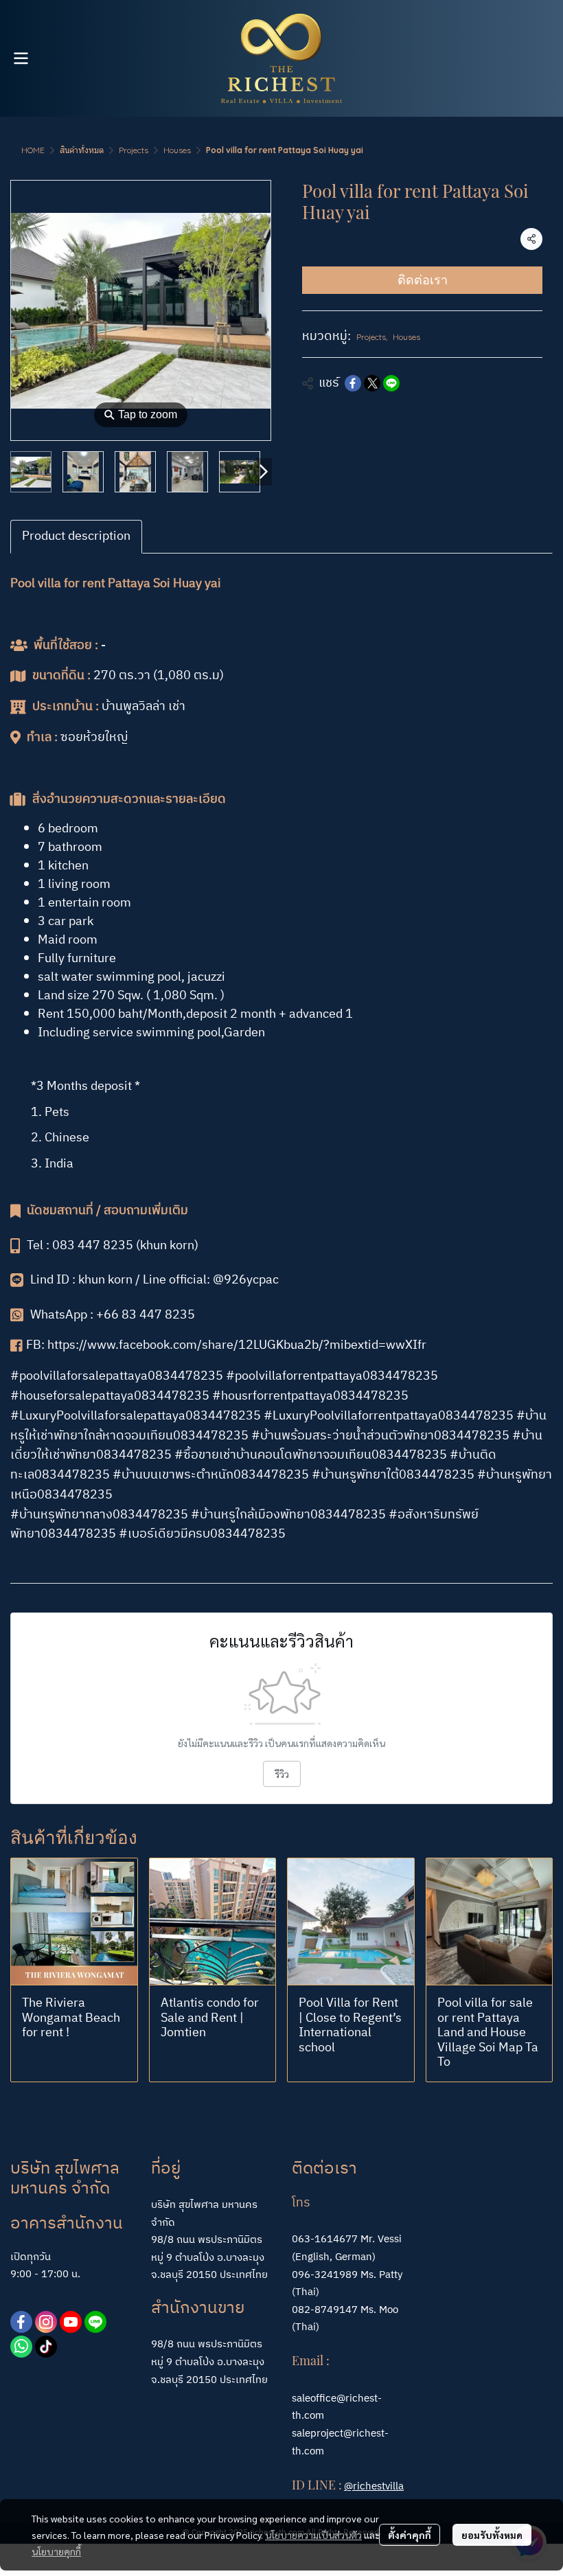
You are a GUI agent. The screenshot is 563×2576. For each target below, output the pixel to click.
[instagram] (46, 2322)
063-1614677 (325, 2239)
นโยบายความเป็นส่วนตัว (313, 2535)
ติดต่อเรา (423, 280)
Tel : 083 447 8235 (80, 1246)
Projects (134, 150)
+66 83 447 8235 (146, 1315)
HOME (33, 150)
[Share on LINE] (391, 383)
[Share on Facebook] (353, 383)
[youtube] (71, 2322)
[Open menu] (21, 58)
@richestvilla (374, 2486)
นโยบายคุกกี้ (56, 2551)
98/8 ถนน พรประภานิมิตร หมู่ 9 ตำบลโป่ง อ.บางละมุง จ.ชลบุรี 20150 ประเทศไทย (209, 2362)
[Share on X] (372, 383)
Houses (177, 150)
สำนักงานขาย (198, 2308)
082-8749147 (325, 2310)
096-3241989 (325, 2275)
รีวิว (282, 1774)
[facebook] (21, 2322)
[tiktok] (46, 2347)
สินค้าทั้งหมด (82, 150)
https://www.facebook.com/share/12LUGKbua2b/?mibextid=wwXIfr (238, 1345)
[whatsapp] (21, 2347)
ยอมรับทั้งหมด (492, 2535)
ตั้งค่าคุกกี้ (410, 2535)
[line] (95, 2322)
